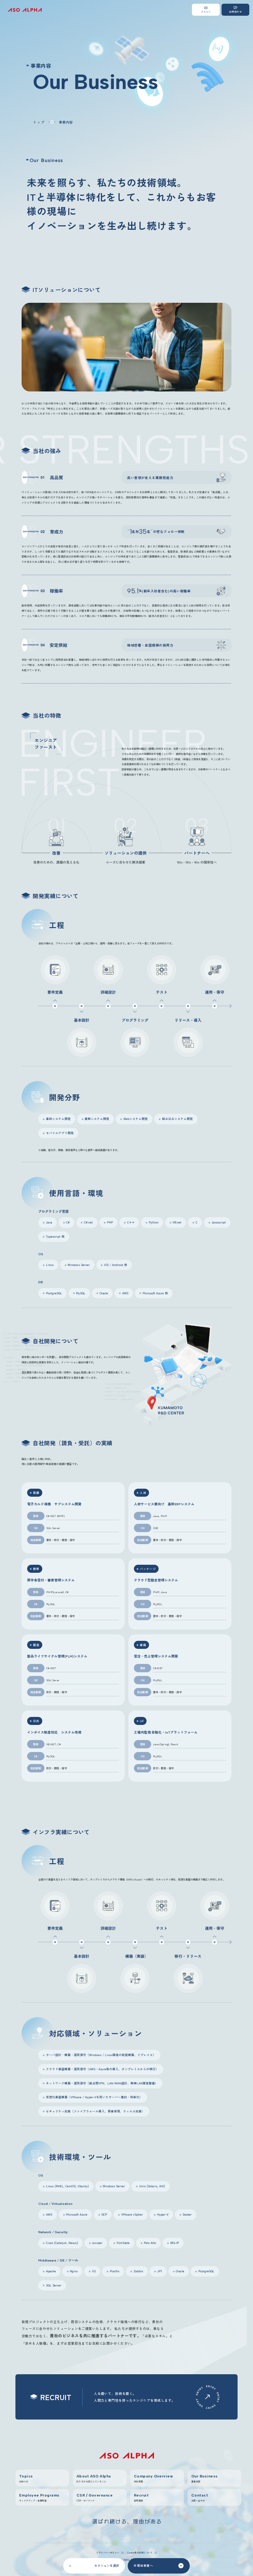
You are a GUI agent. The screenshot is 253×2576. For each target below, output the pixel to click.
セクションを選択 (107, 2566)
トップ (39, 122)
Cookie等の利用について (140, 2553)
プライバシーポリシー (108, 2553)
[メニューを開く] (206, 10)
